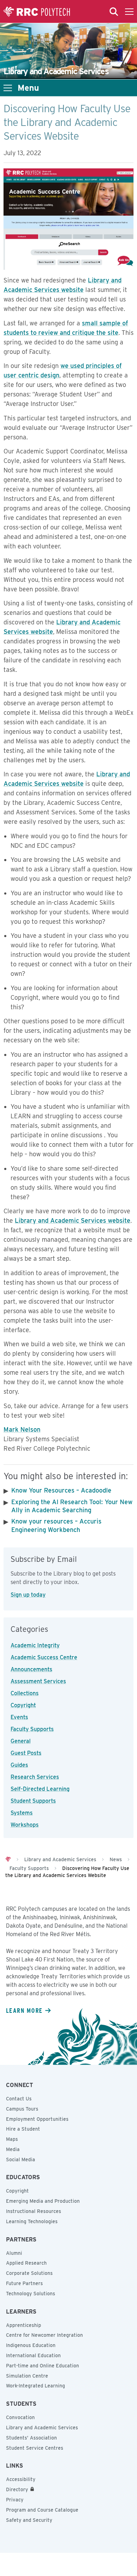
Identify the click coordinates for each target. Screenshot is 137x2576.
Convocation (20, 2417)
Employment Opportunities (37, 2119)
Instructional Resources (34, 2211)
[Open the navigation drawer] (129, 12)
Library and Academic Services (42, 2428)
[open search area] (114, 12)
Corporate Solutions (29, 2273)
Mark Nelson (22, 1429)
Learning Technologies (32, 2221)
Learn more (24, 2010)
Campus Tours (22, 2109)
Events (19, 1717)
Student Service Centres (35, 2448)
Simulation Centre (27, 2376)
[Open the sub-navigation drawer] (8, 88)
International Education (33, 2355)
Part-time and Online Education (43, 2366)
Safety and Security (29, 2520)
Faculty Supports (32, 1729)
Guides (19, 1765)
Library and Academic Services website (73, 1220)
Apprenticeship (24, 2325)
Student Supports (33, 1801)
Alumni (14, 2253)
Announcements (31, 1669)
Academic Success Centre (44, 1657)
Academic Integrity (35, 1645)
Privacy (15, 2500)
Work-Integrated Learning (35, 2386)
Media (13, 2149)
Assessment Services (38, 1681)
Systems (22, 1813)
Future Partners (24, 2283)
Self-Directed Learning (40, 1789)
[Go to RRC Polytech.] (8, 1859)
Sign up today (28, 1595)
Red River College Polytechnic (37, 12)
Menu (28, 88)
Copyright (23, 1705)
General (21, 1741)
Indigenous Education (31, 2345)
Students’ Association (31, 2438)
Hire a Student (23, 2129)
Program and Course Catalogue (42, 2510)
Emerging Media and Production (43, 2201)
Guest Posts (26, 1753)
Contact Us (19, 2099)
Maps (12, 2139)
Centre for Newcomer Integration (44, 2335)
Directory (17, 2489)
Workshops (25, 1825)
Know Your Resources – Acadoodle (61, 1490)
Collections (25, 1693)
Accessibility (21, 2479)
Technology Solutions (31, 2294)
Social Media (21, 2160)
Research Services (35, 1777)
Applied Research (26, 2263)
